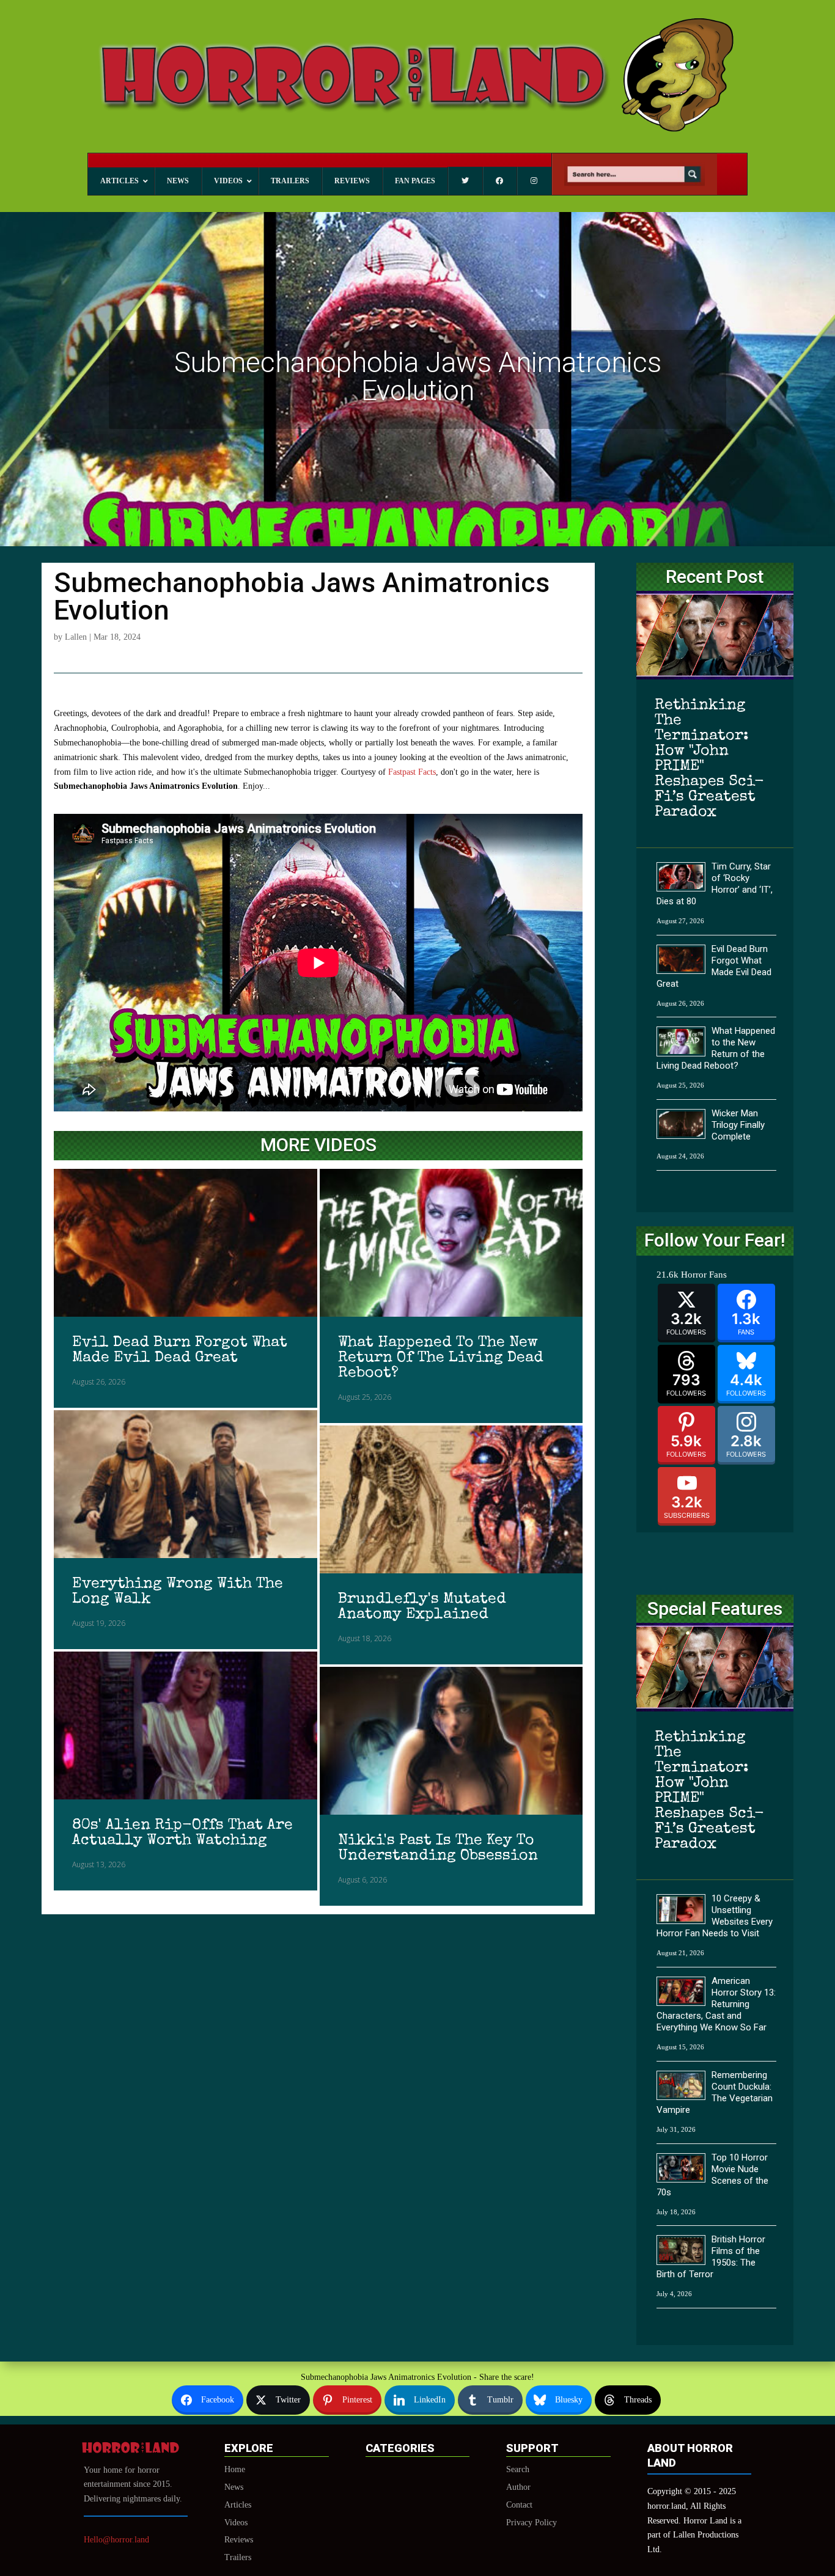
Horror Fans (704, 1275)
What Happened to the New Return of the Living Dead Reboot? (441, 1358)
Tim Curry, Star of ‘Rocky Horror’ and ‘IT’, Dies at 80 (715, 884)
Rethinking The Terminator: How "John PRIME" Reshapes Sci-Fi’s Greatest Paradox (709, 759)
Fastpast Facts (412, 772)
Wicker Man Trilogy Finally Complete (738, 1125)
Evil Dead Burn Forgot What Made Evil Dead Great (180, 1350)
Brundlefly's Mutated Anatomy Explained (422, 1607)
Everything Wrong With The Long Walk (178, 1592)
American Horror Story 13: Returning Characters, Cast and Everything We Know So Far (716, 2004)
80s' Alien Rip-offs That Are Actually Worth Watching (182, 1833)
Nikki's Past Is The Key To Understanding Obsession (438, 1848)
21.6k (668, 1275)
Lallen (76, 637)
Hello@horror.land (116, 2540)
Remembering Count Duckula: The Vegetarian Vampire (715, 2092)
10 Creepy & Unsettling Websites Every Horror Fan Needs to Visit (715, 1916)
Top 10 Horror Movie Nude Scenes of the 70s (712, 2175)
